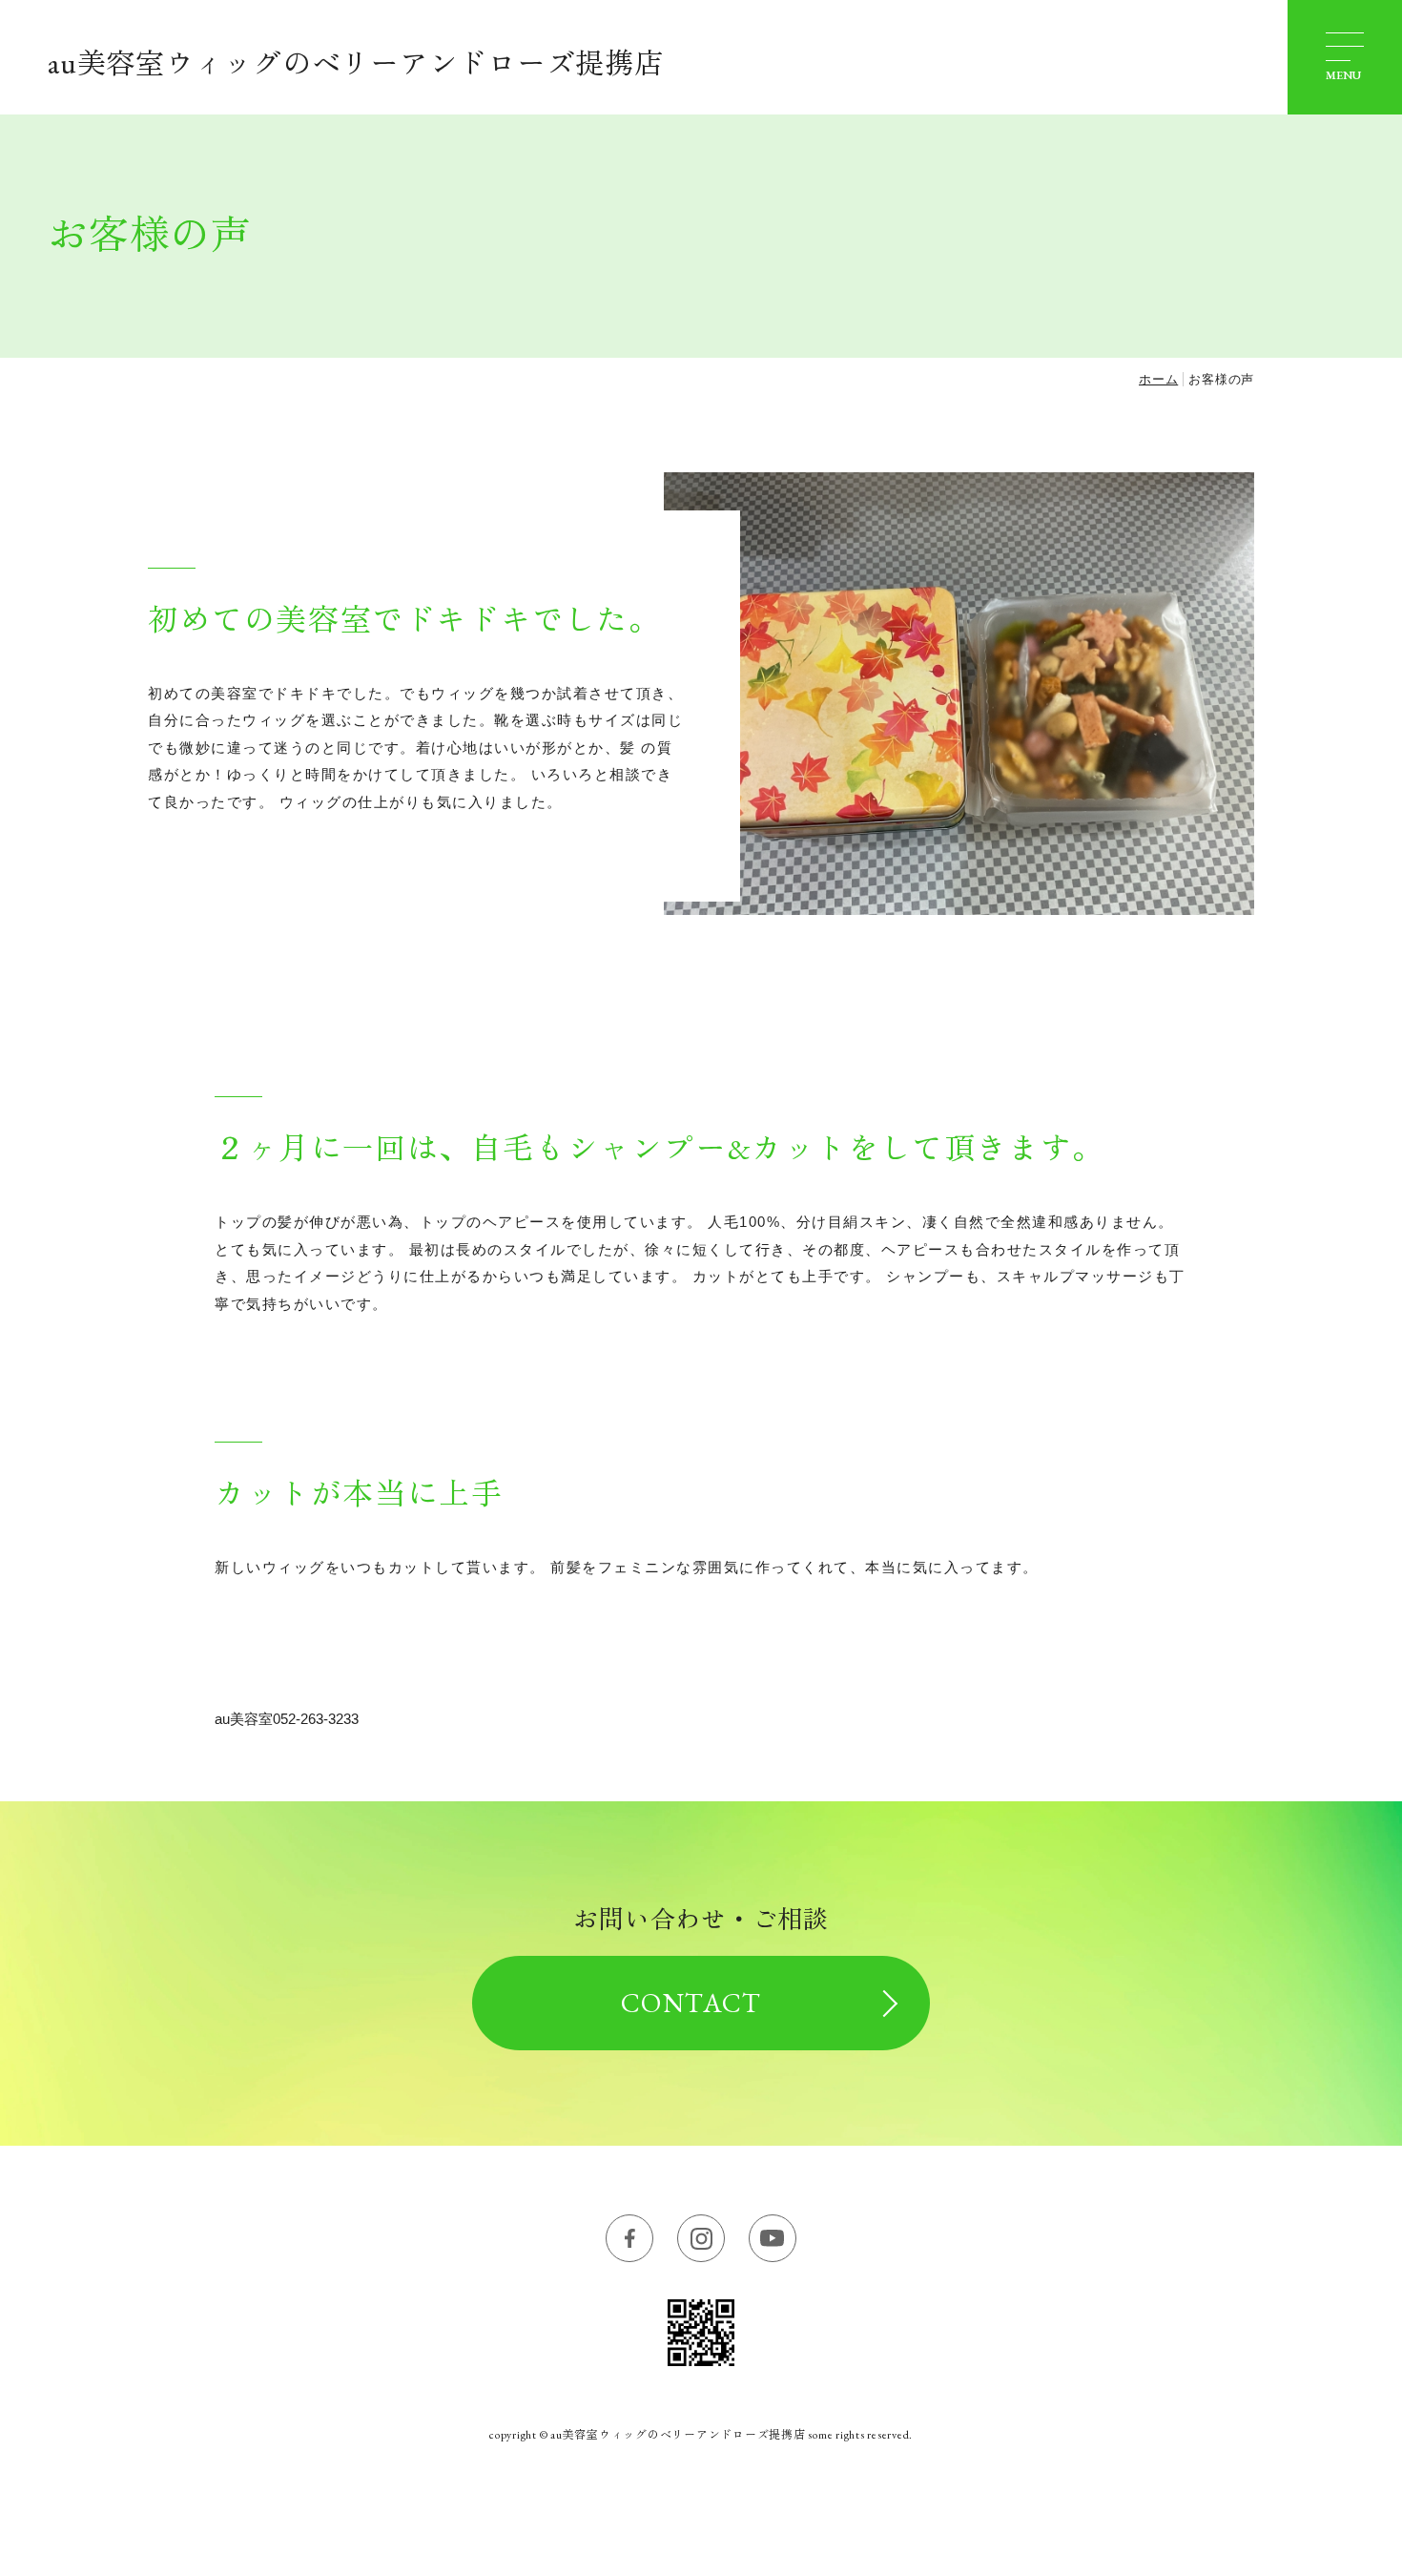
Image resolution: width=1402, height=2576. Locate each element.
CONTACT (691, 2003)
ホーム (1158, 379)
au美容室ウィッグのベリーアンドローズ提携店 (356, 63)
